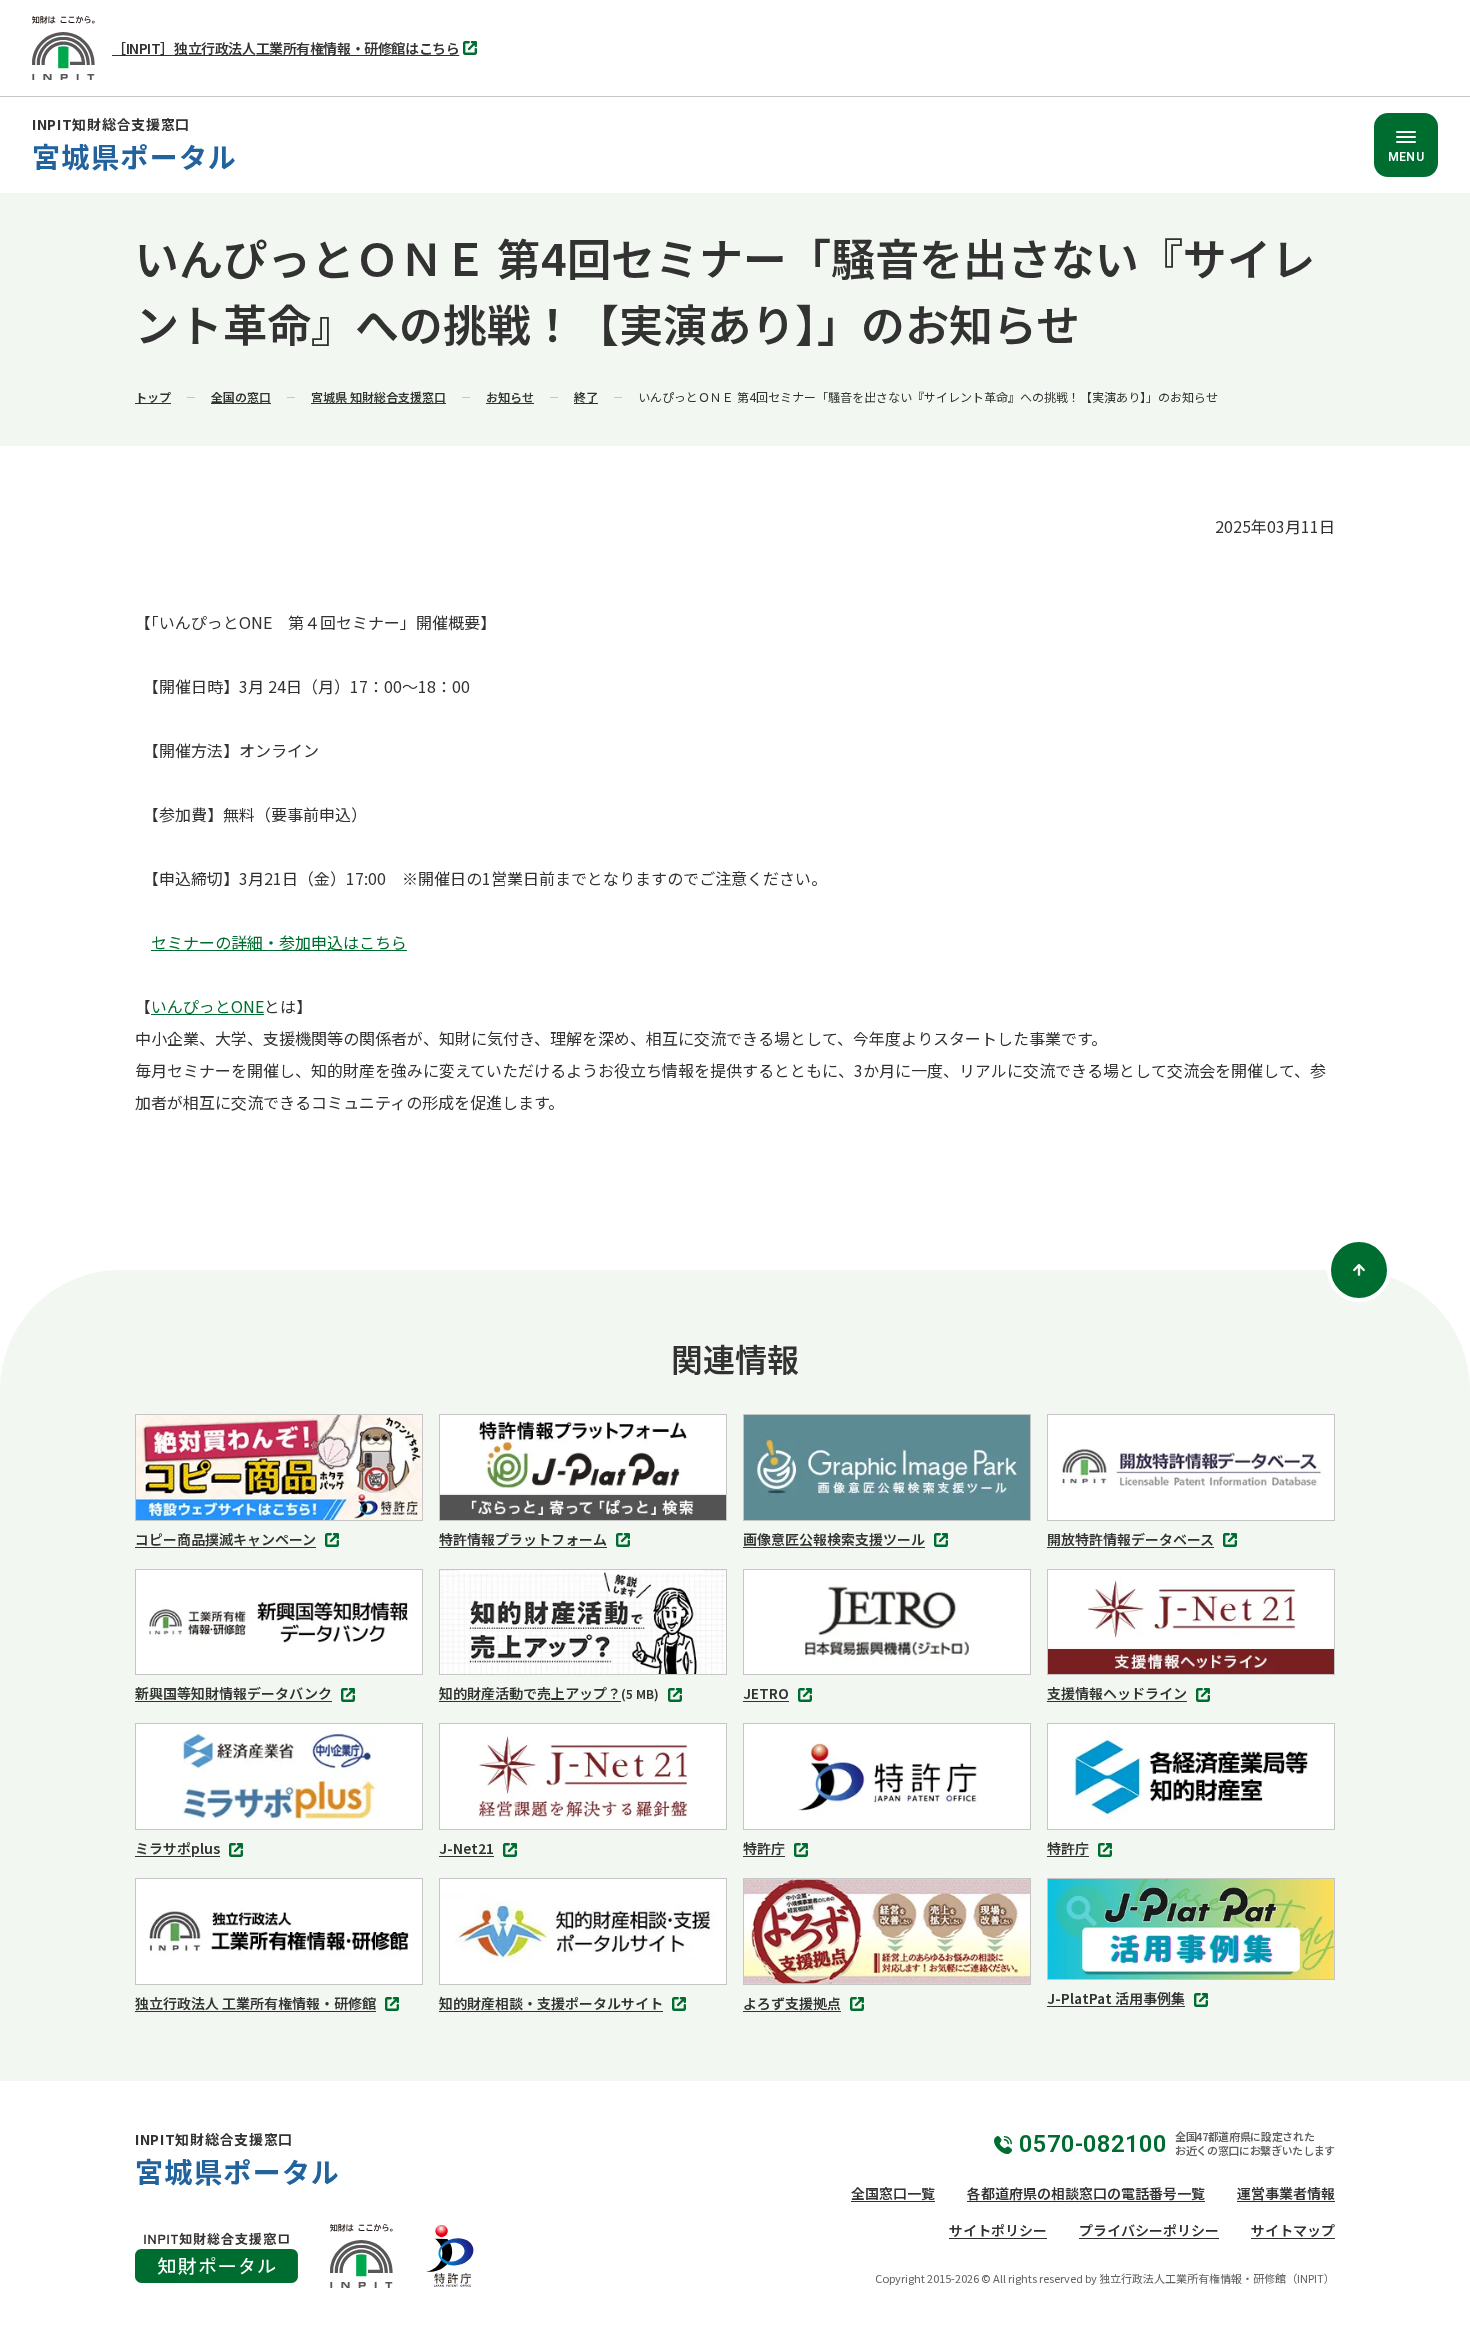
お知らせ (510, 396)
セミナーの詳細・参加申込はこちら (279, 942)
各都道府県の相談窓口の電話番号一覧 (1086, 2193)
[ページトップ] (1359, 1270)
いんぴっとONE (207, 1006)
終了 (586, 396)
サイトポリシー (998, 2230)
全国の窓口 (241, 396)
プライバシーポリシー (1149, 2230)
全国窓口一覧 (893, 2193)
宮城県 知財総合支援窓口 (378, 396)
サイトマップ (1293, 2230)
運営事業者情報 (1286, 2193)
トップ (153, 396)
